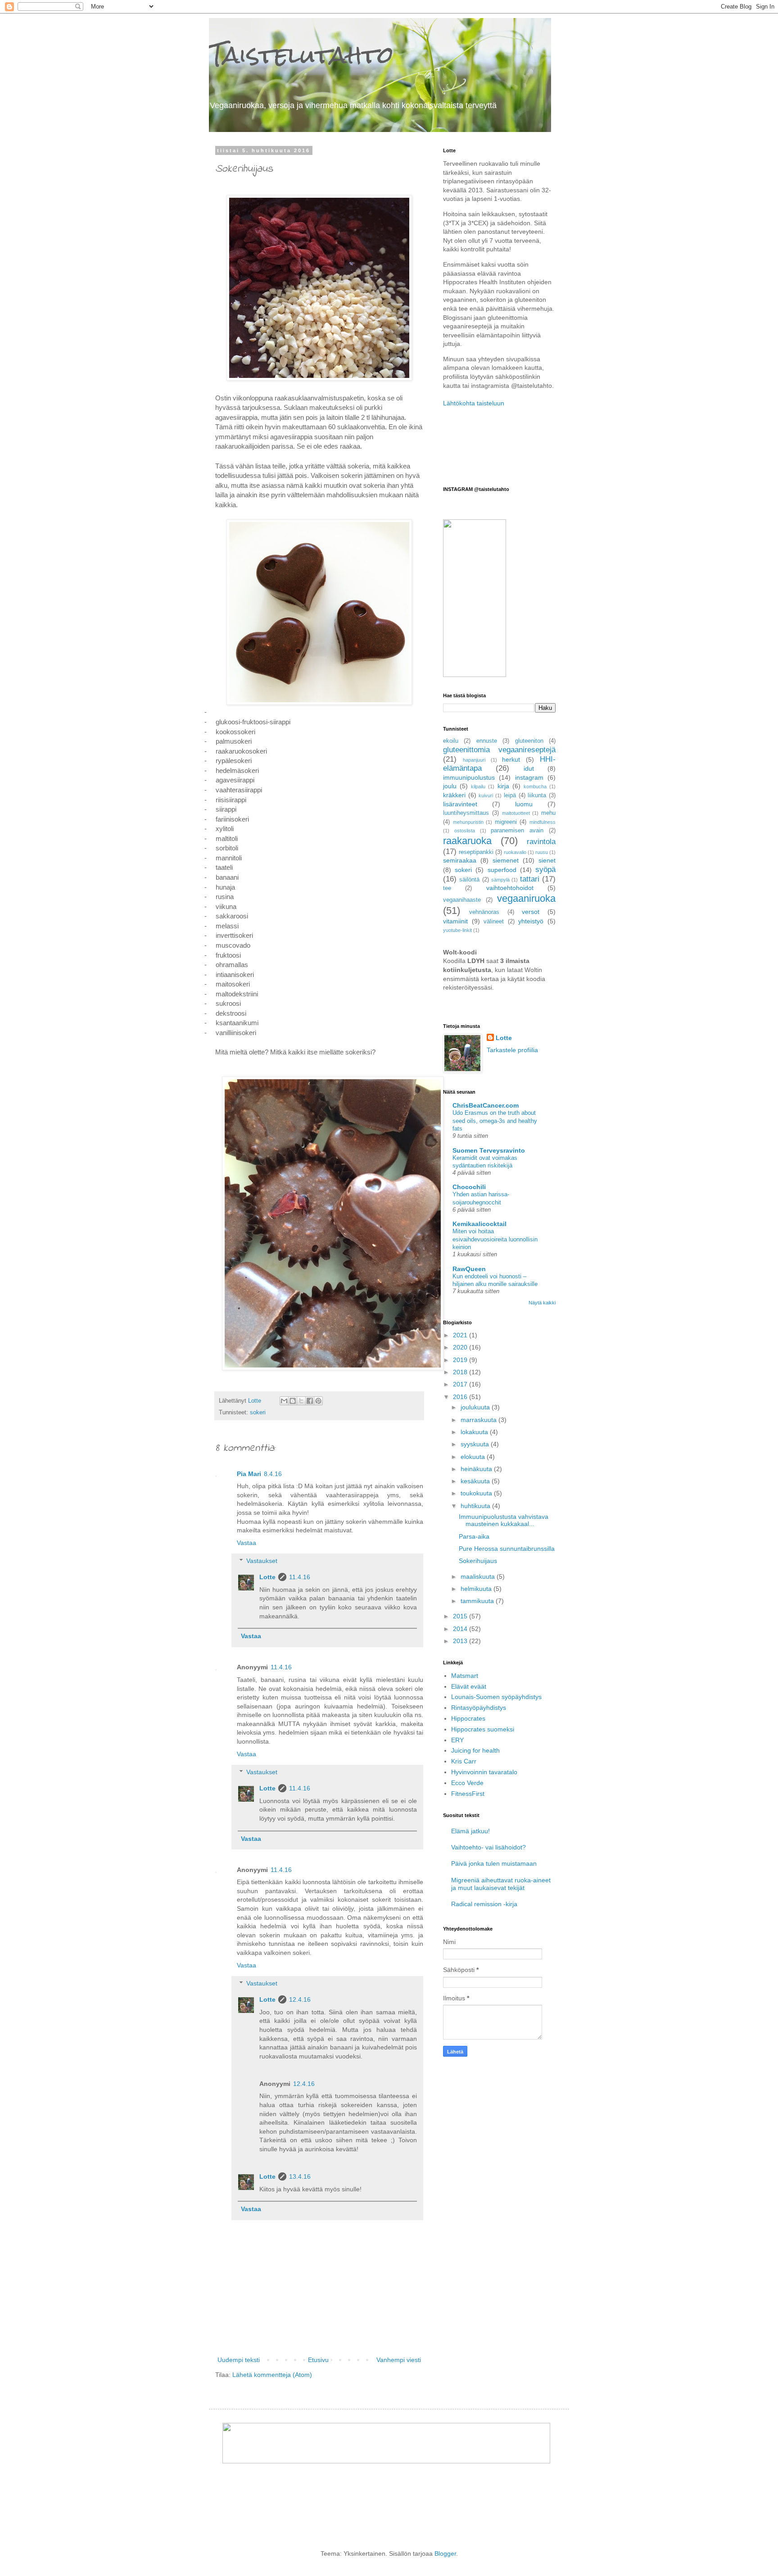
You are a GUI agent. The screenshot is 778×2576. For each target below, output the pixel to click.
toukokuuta (477, 1493)
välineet (494, 922)
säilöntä (469, 880)
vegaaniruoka (526, 898)
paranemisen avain (517, 831)
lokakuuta (475, 1432)
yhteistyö (531, 921)
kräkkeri (454, 795)
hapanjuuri (474, 760)
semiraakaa (460, 860)
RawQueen (469, 1269)
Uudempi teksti (239, 2360)
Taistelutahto (301, 55)
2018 (461, 1372)
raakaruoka (467, 841)
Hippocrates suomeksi (483, 1729)
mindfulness (543, 822)
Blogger (445, 2553)
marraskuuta (479, 1420)
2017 (461, 1384)
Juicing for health (475, 1750)
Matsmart (465, 1676)
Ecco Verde (467, 1783)
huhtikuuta (476, 1506)
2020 (461, 1347)
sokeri (258, 1413)
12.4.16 (300, 1999)
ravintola (541, 842)
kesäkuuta (476, 1481)
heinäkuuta (477, 1469)
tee (447, 888)
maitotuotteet (516, 813)
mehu (548, 813)
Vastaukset (262, 1561)
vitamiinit (455, 921)
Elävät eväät (469, 1686)
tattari (530, 879)
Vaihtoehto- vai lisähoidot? (489, 1847)
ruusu (542, 852)
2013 (461, 1641)
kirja (503, 786)
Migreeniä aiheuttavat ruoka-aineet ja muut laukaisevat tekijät (501, 1884)
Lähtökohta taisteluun (474, 403)
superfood (502, 870)
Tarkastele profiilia (512, 1050)
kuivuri (486, 795)
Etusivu (318, 2360)
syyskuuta (476, 1444)
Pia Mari (249, 1474)
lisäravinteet (460, 804)
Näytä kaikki (542, 1303)
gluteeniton (529, 741)
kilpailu (478, 786)
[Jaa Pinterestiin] (318, 1401)
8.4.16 (273, 1474)
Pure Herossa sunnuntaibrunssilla (507, 1549)
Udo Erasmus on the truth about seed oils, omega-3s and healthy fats (495, 1121)
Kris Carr (464, 1761)
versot (531, 912)
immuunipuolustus (469, 777)
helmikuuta (477, 1589)
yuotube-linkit (457, 930)
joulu (450, 786)
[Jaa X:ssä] (301, 1401)
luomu (524, 804)
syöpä (545, 870)
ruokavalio (515, 852)
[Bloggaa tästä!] (293, 1401)
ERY (457, 1740)
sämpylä (500, 880)
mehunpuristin (468, 822)
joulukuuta (476, 1407)
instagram (529, 777)
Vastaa (247, 1543)
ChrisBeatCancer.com (486, 1105)
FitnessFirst (468, 1794)
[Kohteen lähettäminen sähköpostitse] (284, 1401)
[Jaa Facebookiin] (310, 1401)
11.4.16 (300, 1577)
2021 (461, 1335)
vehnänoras (484, 912)
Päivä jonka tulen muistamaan (494, 1863)
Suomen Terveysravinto (489, 1150)
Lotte (267, 1577)
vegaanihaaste (462, 900)
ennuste (487, 741)
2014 (461, 1629)
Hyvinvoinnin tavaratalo (484, 1772)
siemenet (506, 860)
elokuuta (474, 1457)
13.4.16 (300, 2176)
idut (529, 768)
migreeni (506, 822)
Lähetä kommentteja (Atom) (272, 2375)
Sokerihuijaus (478, 1561)
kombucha (535, 786)
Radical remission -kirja (484, 1904)
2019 (461, 1360)
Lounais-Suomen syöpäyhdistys (496, 1697)
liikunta (537, 795)
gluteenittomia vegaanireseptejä (499, 750)
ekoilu (451, 741)
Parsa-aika (474, 1536)
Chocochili (469, 1187)
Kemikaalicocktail (479, 1224)
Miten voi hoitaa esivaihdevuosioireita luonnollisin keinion (495, 1239)
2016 (461, 1397)
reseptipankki (476, 852)
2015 (461, 1616)
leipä (510, 795)
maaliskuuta (479, 1576)
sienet (547, 860)
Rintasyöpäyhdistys (479, 1708)
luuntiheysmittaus (466, 813)
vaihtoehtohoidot (510, 888)
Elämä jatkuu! (470, 1831)
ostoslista (465, 831)
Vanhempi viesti (399, 2360)
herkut (511, 759)
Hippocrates (468, 1718)
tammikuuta (478, 1601)
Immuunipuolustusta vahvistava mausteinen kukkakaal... (504, 1520)
